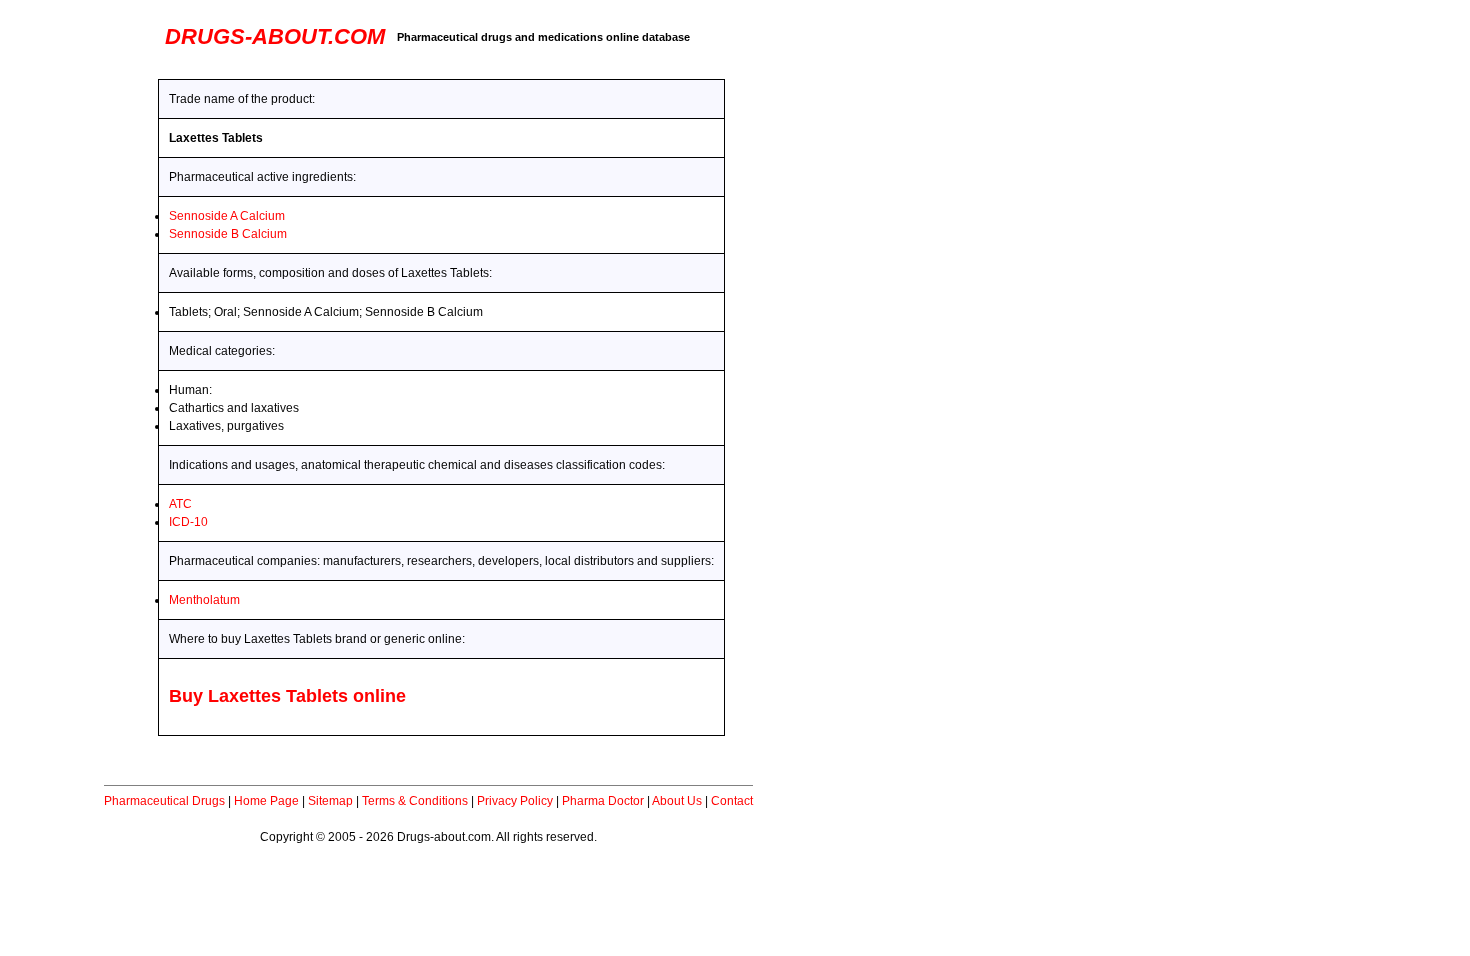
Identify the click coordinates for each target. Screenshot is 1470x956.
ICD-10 (188, 522)
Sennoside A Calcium (227, 216)
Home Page (266, 801)
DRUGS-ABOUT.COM (275, 36)
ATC (180, 504)
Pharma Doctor (603, 801)
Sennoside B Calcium (228, 234)
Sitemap (330, 801)
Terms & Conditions (415, 801)
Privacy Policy (515, 801)
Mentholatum (204, 600)
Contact (732, 801)
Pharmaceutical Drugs (164, 801)
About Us (677, 801)
